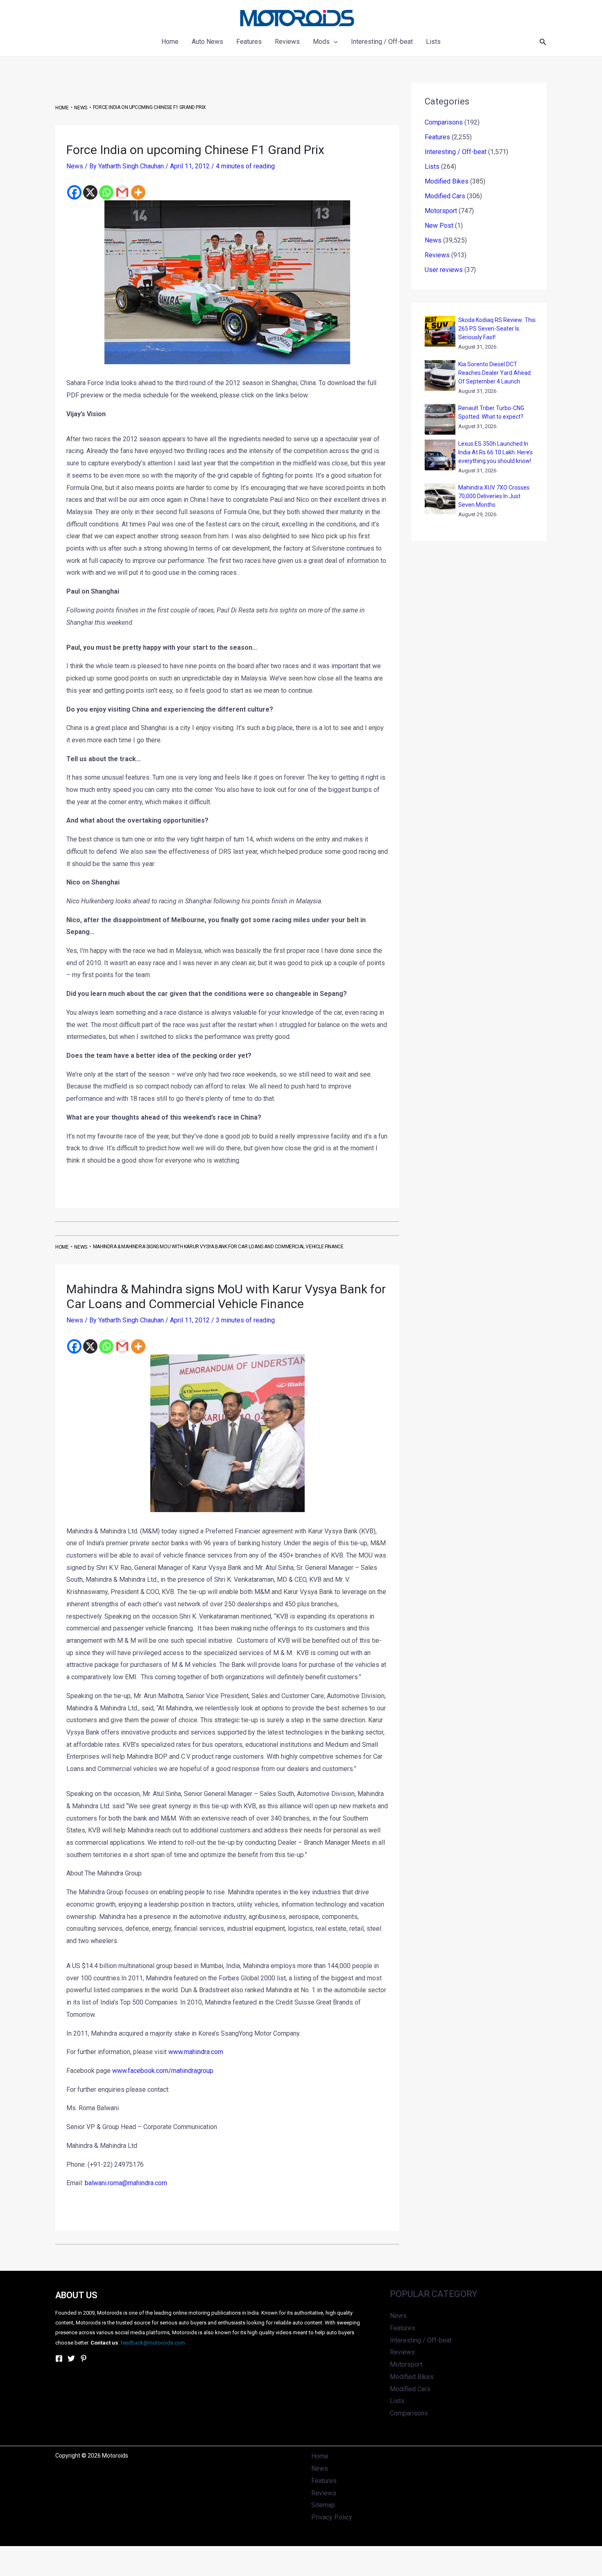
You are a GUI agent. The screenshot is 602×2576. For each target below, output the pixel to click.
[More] (138, 192)
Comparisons (444, 122)
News (75, 166)
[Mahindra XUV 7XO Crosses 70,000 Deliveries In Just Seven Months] (440, 499)
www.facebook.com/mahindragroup (163, 2071)
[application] (334, 42)
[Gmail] (122, 192)
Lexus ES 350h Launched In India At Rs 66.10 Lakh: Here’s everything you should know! (496, 452)
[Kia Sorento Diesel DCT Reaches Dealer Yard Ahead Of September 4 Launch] (440, 375)
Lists (432, 167)
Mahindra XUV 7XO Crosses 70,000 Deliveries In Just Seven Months (494, 496)
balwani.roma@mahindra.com (126, 2183)
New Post (439, 226)
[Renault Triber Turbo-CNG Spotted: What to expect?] (440, 419)
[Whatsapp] (106, 192)
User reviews (444, 270)
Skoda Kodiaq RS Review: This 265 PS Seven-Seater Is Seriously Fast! (497, 329)
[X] (90, 192)
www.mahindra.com (196, 2052)
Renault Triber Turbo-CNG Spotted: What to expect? (491, 412)
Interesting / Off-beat (456, 152)
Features (437, 137)
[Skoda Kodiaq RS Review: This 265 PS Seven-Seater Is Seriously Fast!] (440, 331)
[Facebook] (74, 192)
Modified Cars (445, 196)
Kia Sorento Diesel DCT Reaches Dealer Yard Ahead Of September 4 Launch (494, 373)
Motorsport (441, 211)
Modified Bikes (447, 181)
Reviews (437, 255)
